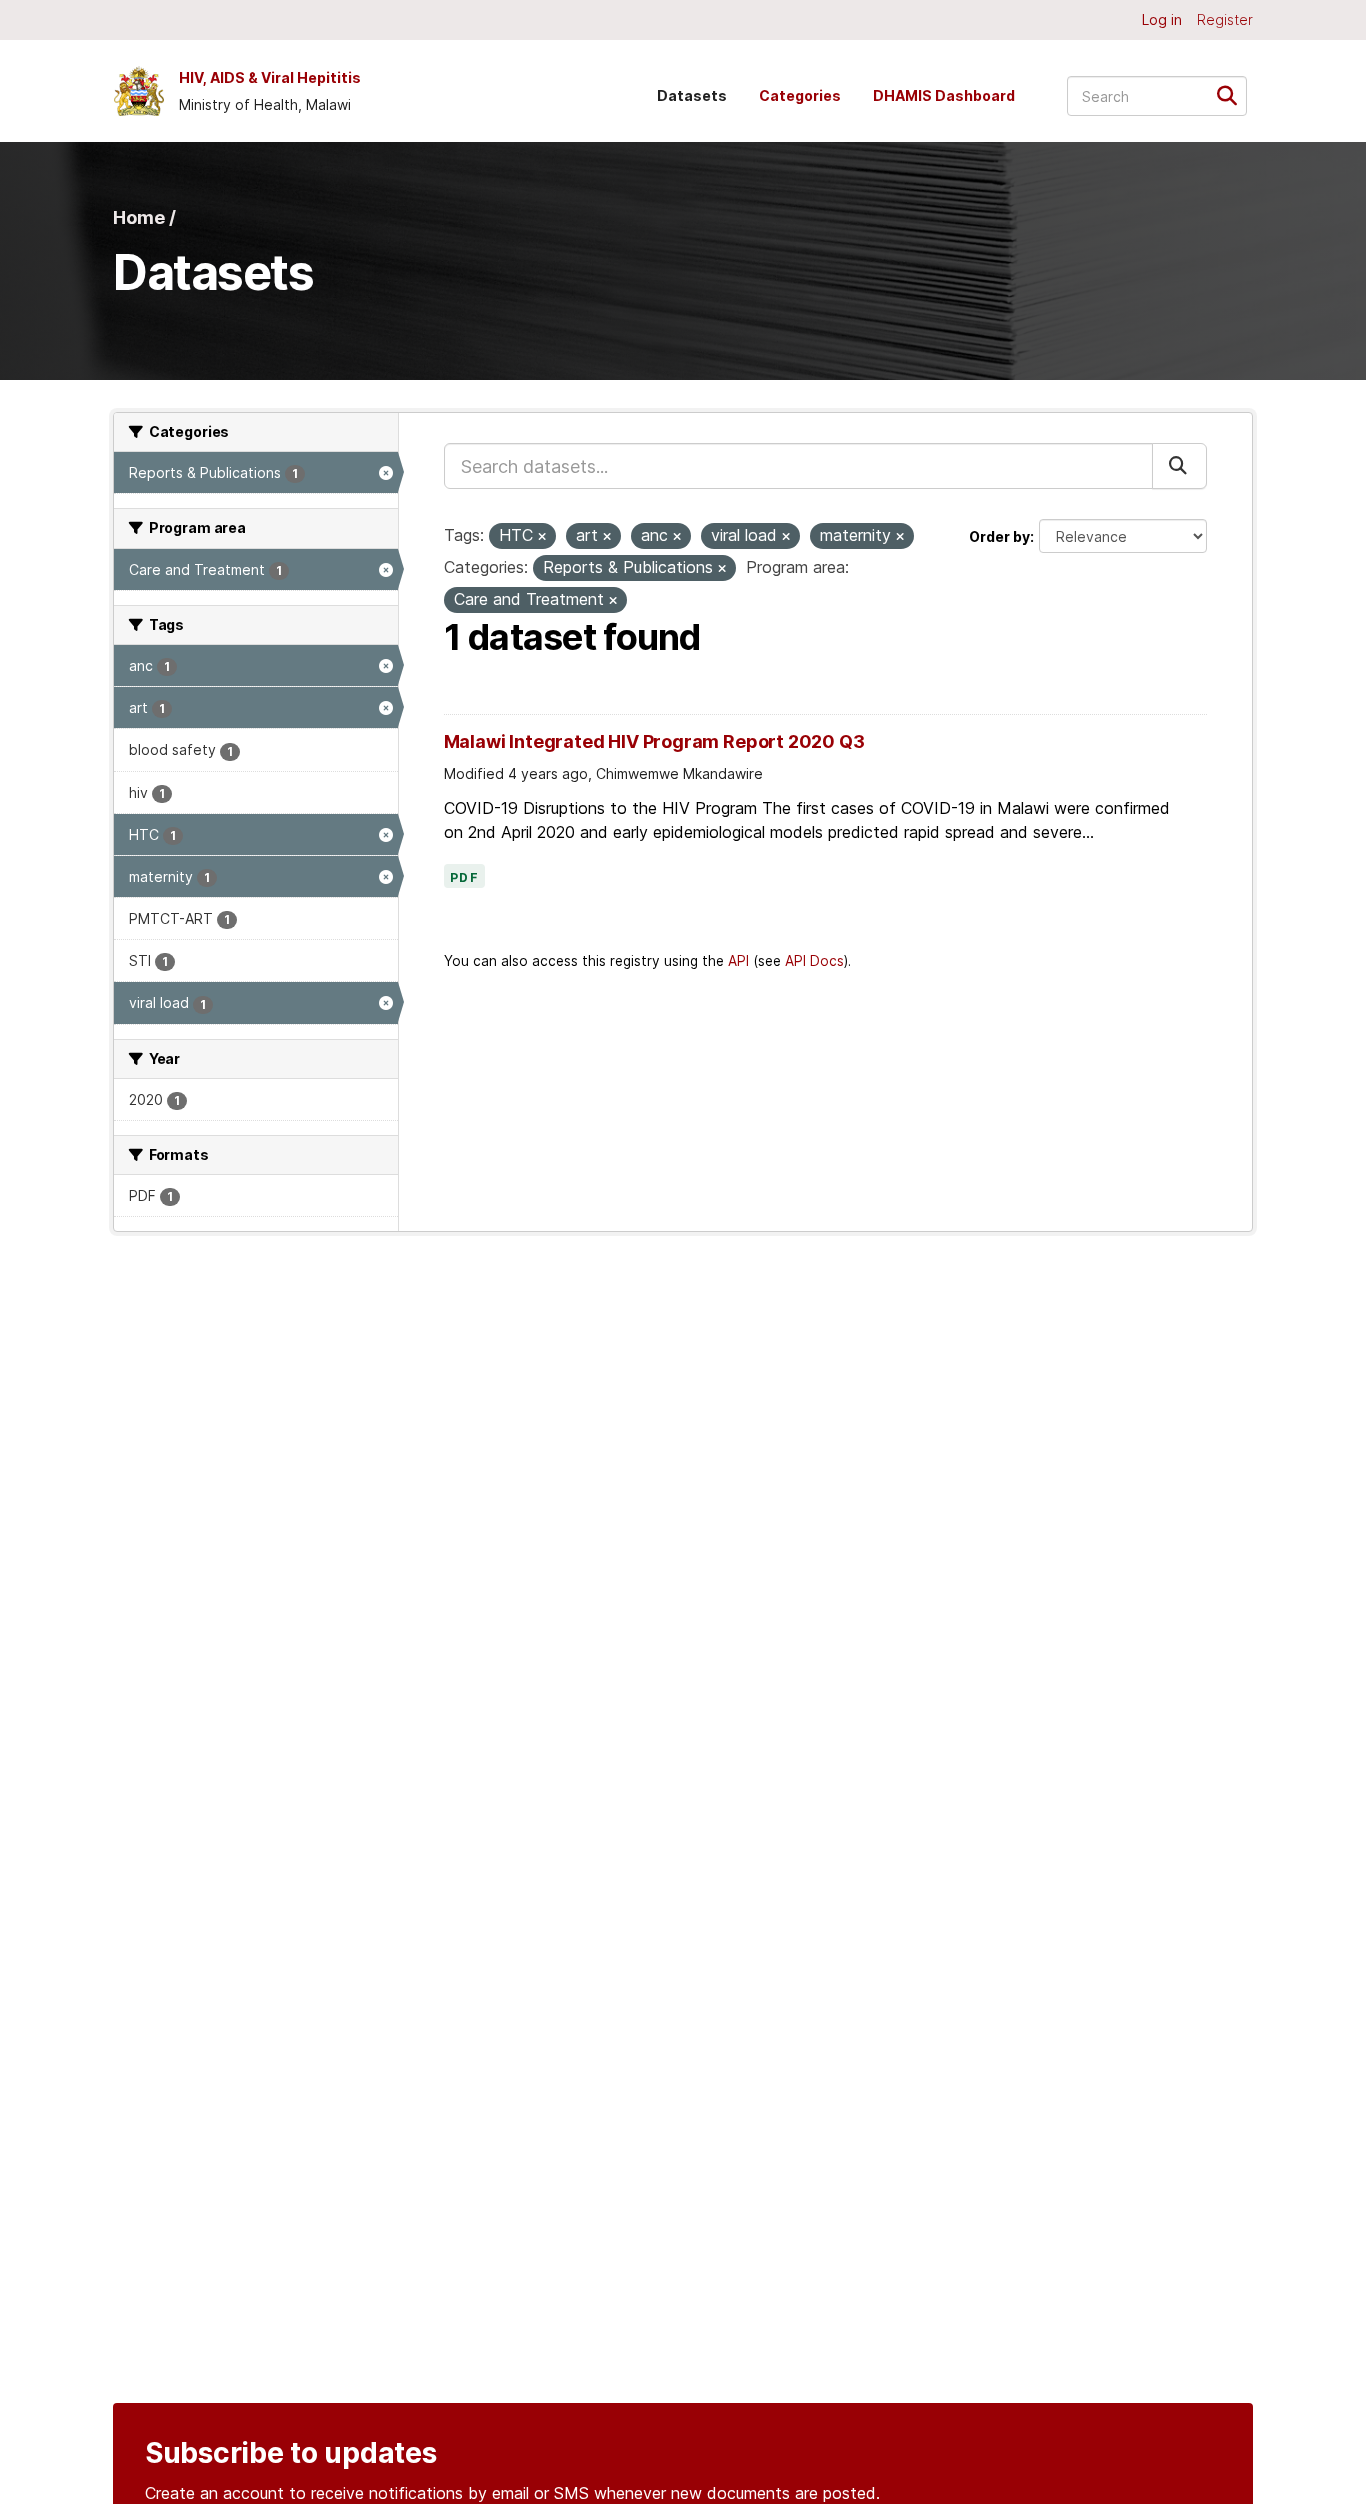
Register (1225, 19)
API (738, 961)
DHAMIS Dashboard (944, 95)
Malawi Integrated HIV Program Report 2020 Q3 (654, 741)
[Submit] (1233, 94)
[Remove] (542, 537)
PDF (465, 878)
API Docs (814, 961)
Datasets (692, 95)
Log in (1162, 19)
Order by (999, 536)
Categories (800, 95)
